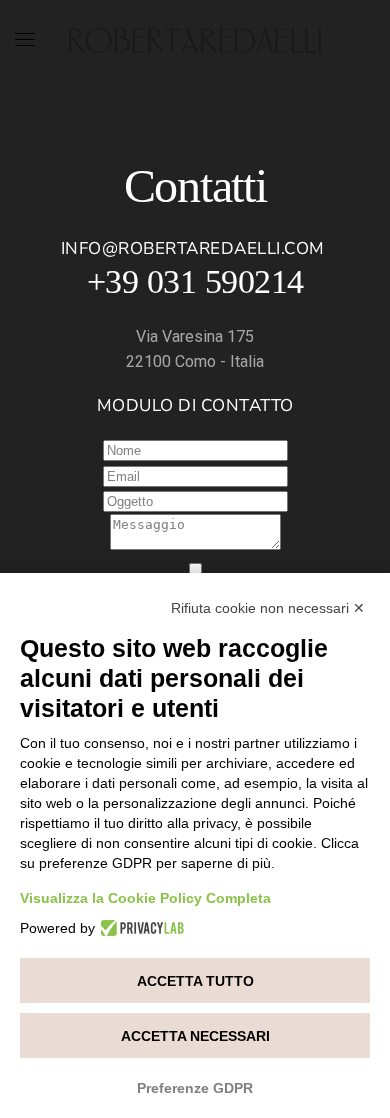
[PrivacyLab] (139, 928)
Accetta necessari (195, 1036)
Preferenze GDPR (195, 1088)
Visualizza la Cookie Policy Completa (145, 898)
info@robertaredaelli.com (193, 248)
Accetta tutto (195, 981)
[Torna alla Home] (195, 40)
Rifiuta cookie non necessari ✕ (268, 608)
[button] (25, 40)
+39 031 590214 (195, 281)
